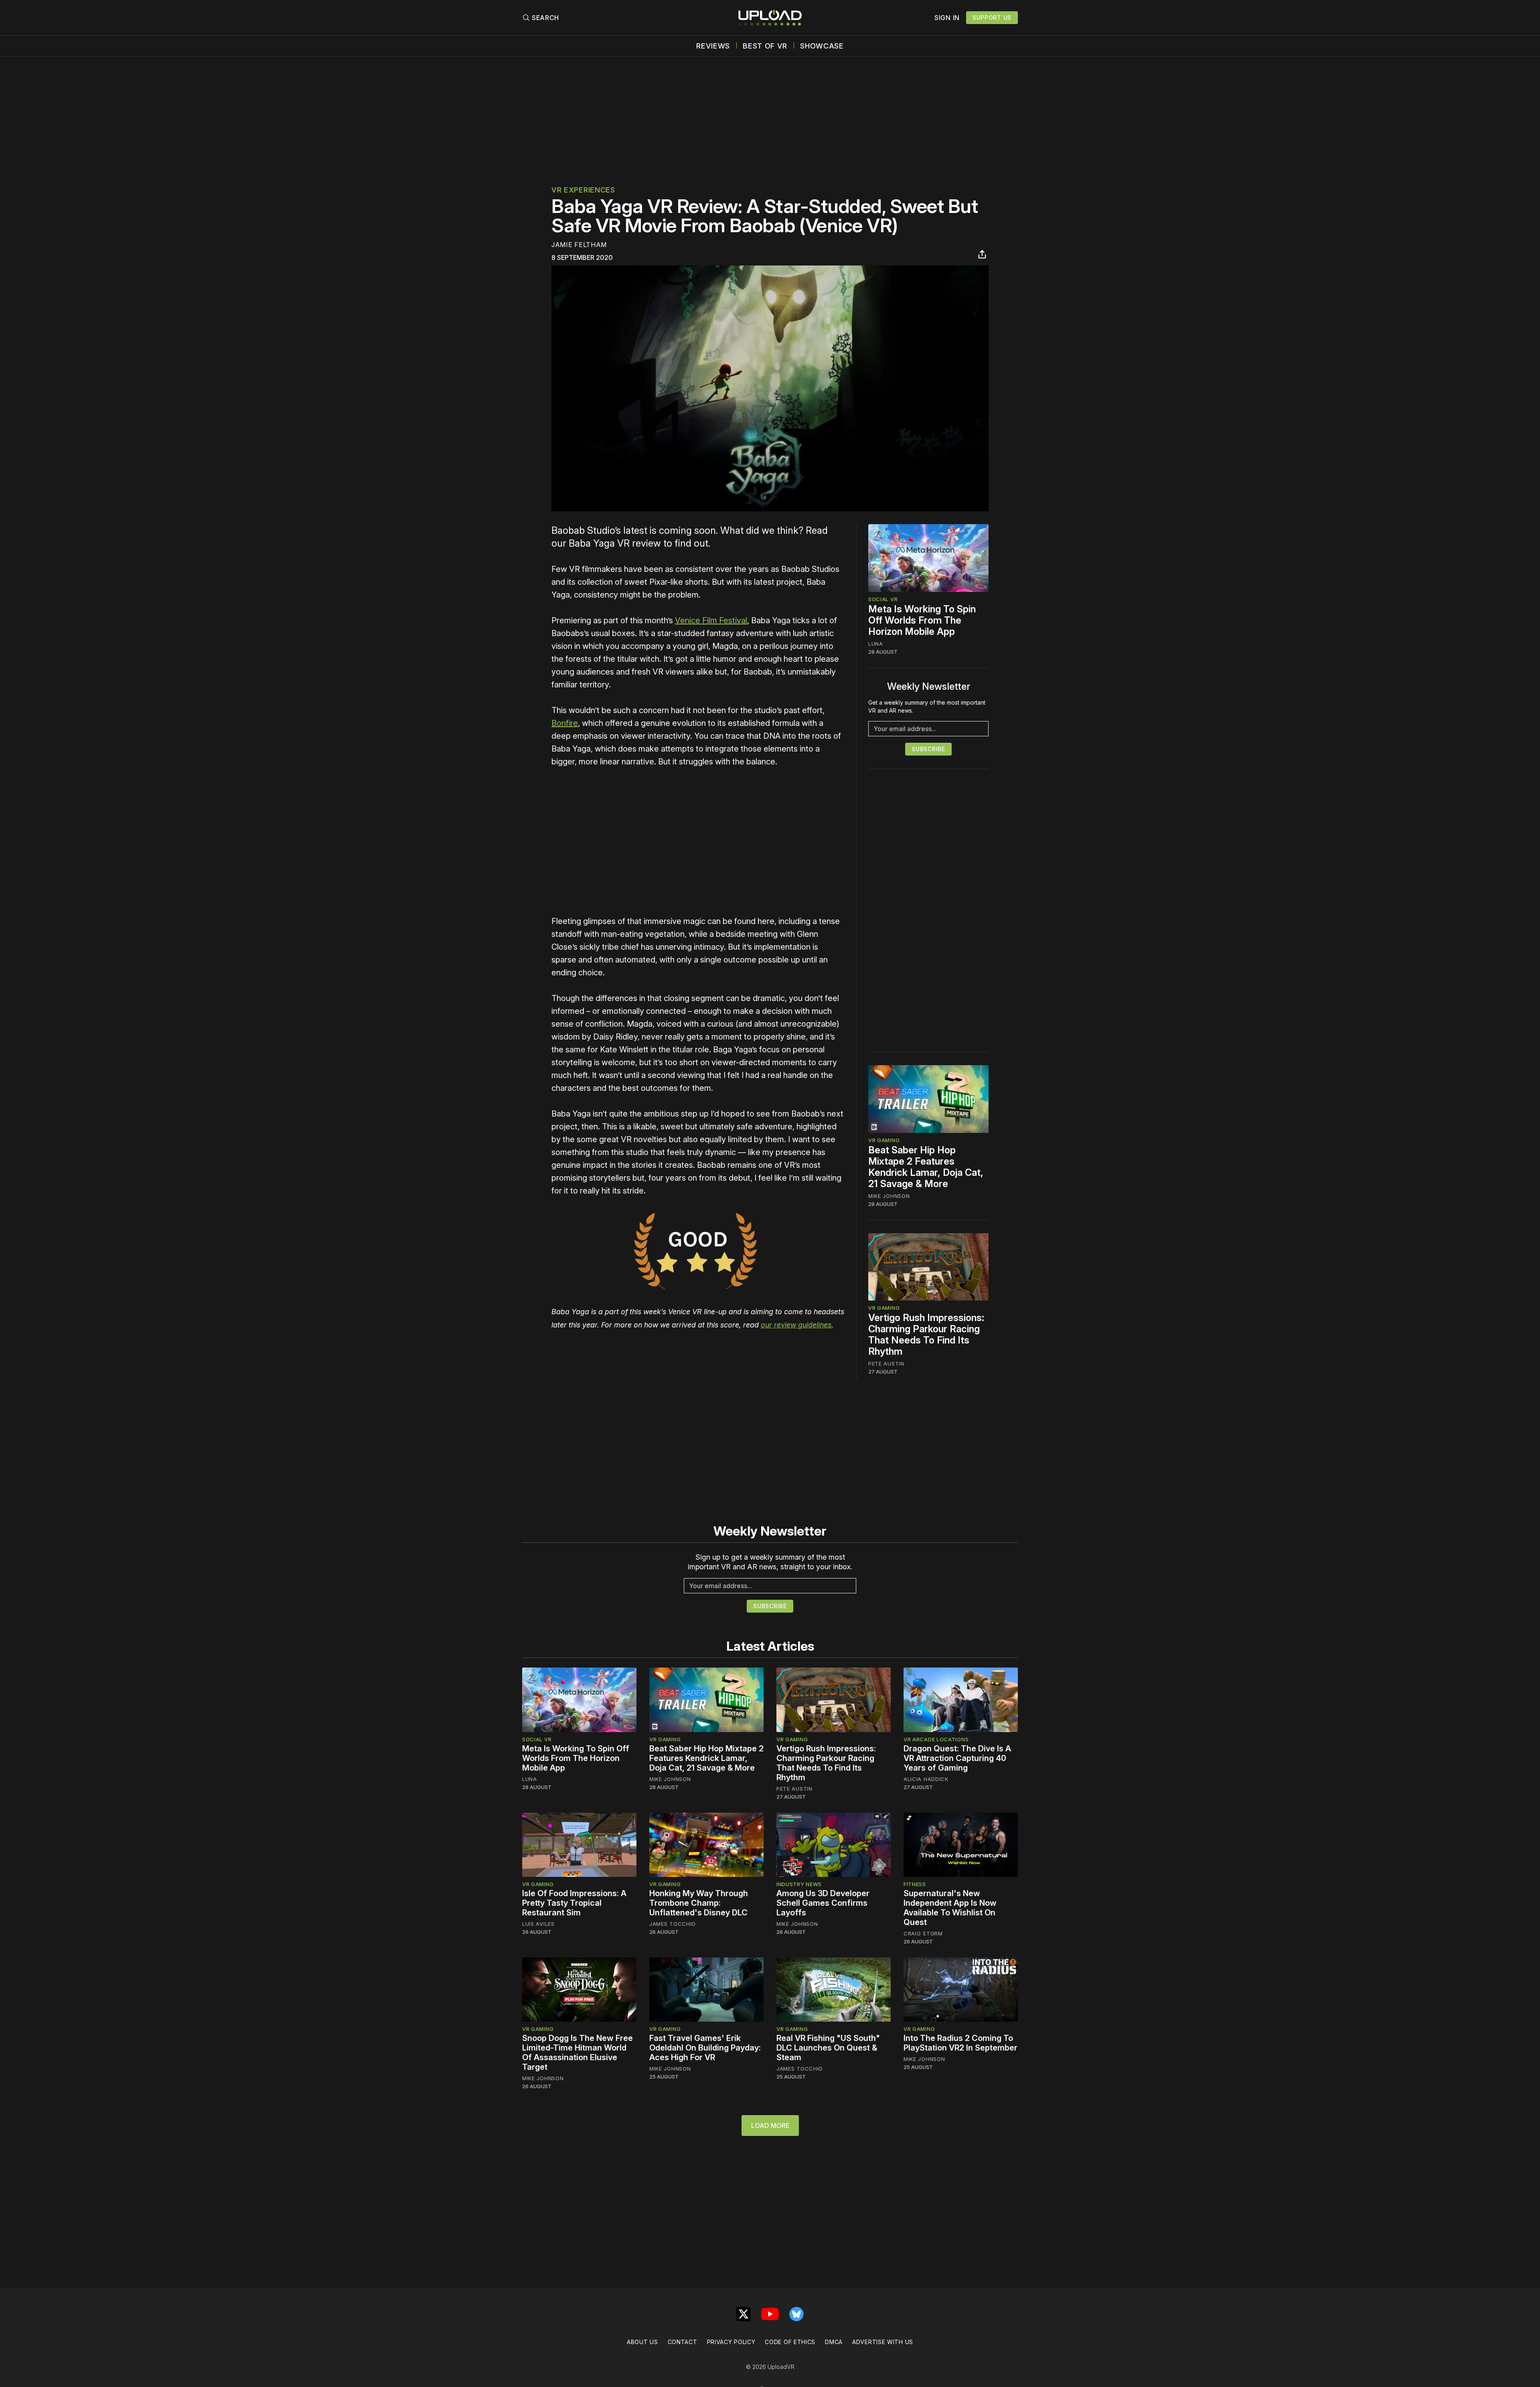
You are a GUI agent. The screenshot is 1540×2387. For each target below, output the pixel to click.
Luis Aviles (538, 1924)
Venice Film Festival (711, 620)
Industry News (799, 1884)
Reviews (713, 46)
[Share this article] (982, 254)
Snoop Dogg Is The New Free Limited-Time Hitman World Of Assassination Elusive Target (577, 2053)
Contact (683, 2342)
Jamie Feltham (579, 245)
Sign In (947, 18)
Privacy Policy (731, 2342)
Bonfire (565, 723)
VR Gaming (884, 1140)
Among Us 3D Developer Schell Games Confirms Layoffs (823, 1903)
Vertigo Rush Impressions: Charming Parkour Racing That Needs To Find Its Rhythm (926, 1334)
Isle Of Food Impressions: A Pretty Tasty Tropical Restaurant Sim (574, 1903)
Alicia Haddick (926, 1779)
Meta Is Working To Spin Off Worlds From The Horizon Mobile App (922, 620)
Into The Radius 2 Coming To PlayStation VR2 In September (960, 2043)
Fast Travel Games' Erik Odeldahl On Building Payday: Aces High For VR (705, 2048)
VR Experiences (583, 190)
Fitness (915, 1884)
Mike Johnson (889, 1196)
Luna (876, 644)
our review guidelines (796, 1325)
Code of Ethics (790, 2342)
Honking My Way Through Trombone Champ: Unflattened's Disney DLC (699, 1903)
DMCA (834, 2342)
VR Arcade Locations (936, 1739)
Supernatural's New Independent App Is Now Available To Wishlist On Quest (950, 1908)
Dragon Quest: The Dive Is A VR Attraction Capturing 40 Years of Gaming (957, 1758)
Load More (770, 2126)
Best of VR (765, 46)
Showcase (822, 46)
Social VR (883, 599)
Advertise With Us (883, 2342)
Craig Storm (923, 1933)
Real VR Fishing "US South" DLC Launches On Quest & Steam (828, 2048)
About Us (642, 2342)
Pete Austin (886, 1364)
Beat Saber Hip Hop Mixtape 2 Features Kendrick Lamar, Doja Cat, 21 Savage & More (926, 1167)
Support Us (992, 17)
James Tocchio (673, 1924)
